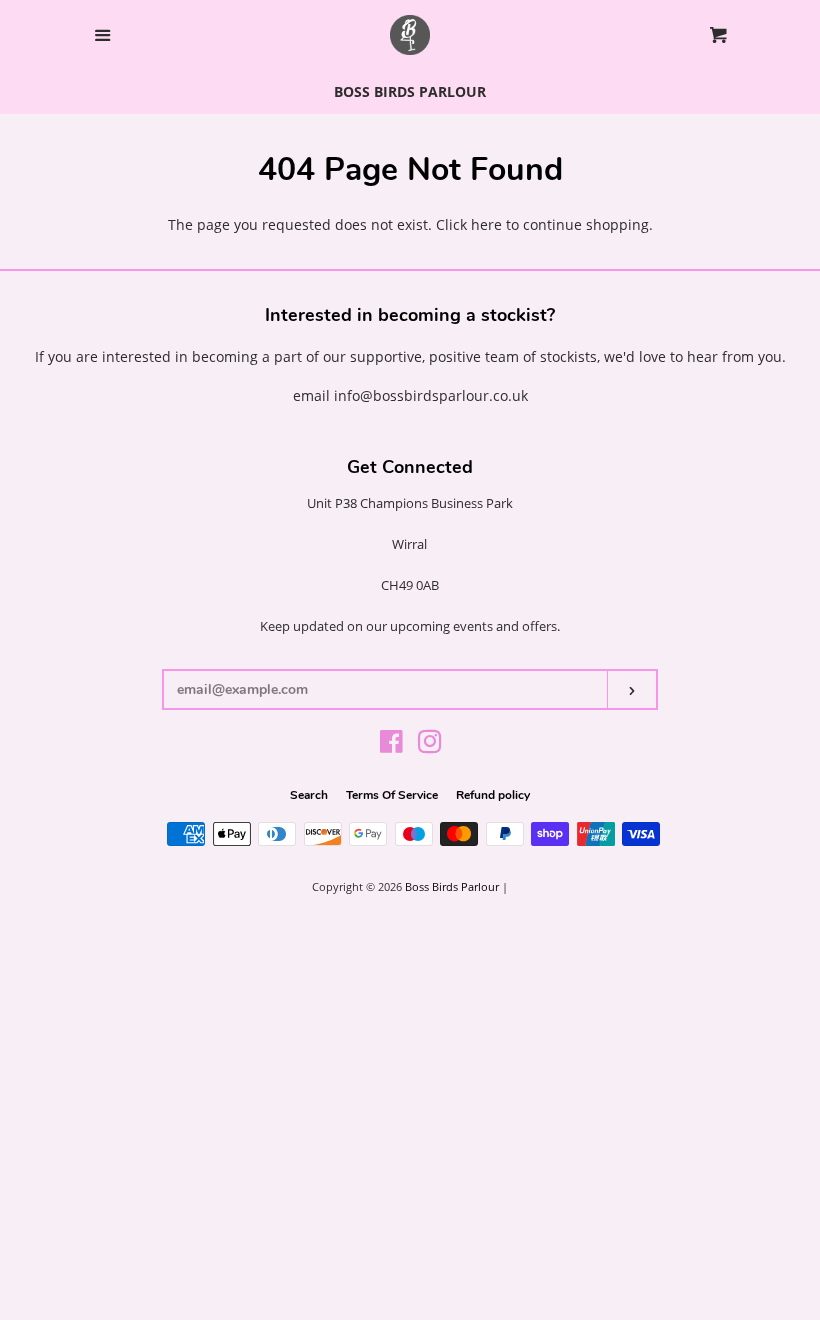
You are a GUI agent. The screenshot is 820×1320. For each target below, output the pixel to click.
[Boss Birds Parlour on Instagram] (430, 745)
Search (309, 795)
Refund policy (493, 795)
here (486, 224)
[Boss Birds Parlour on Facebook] (391, 745)
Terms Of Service (392, 795)
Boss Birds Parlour (452, 886)
